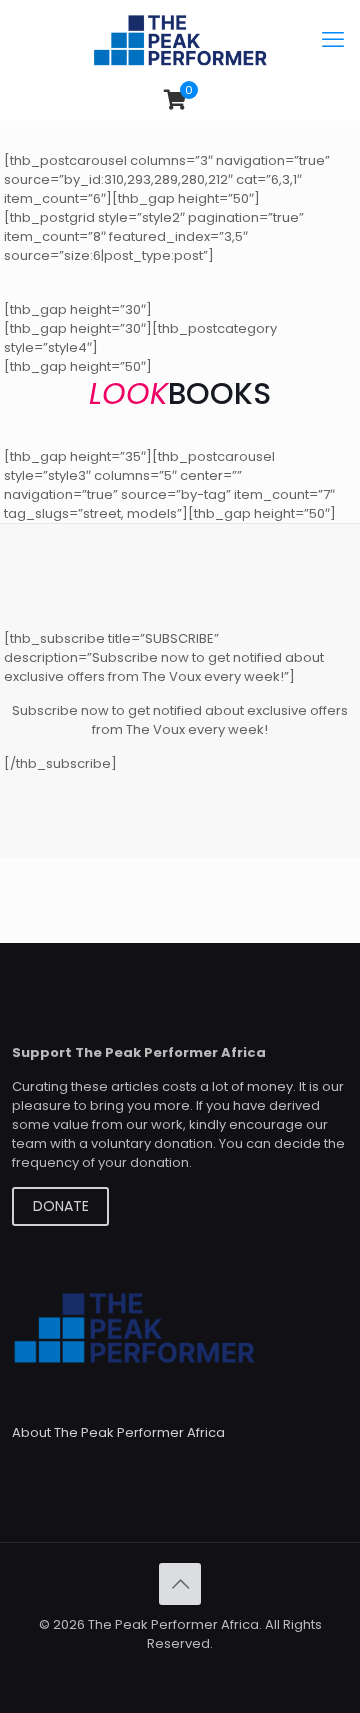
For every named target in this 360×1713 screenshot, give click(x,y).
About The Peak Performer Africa (118, 1432)
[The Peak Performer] (180, 40)
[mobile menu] (333, 40)
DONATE (61, 1206)
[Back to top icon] (180, 1584)
